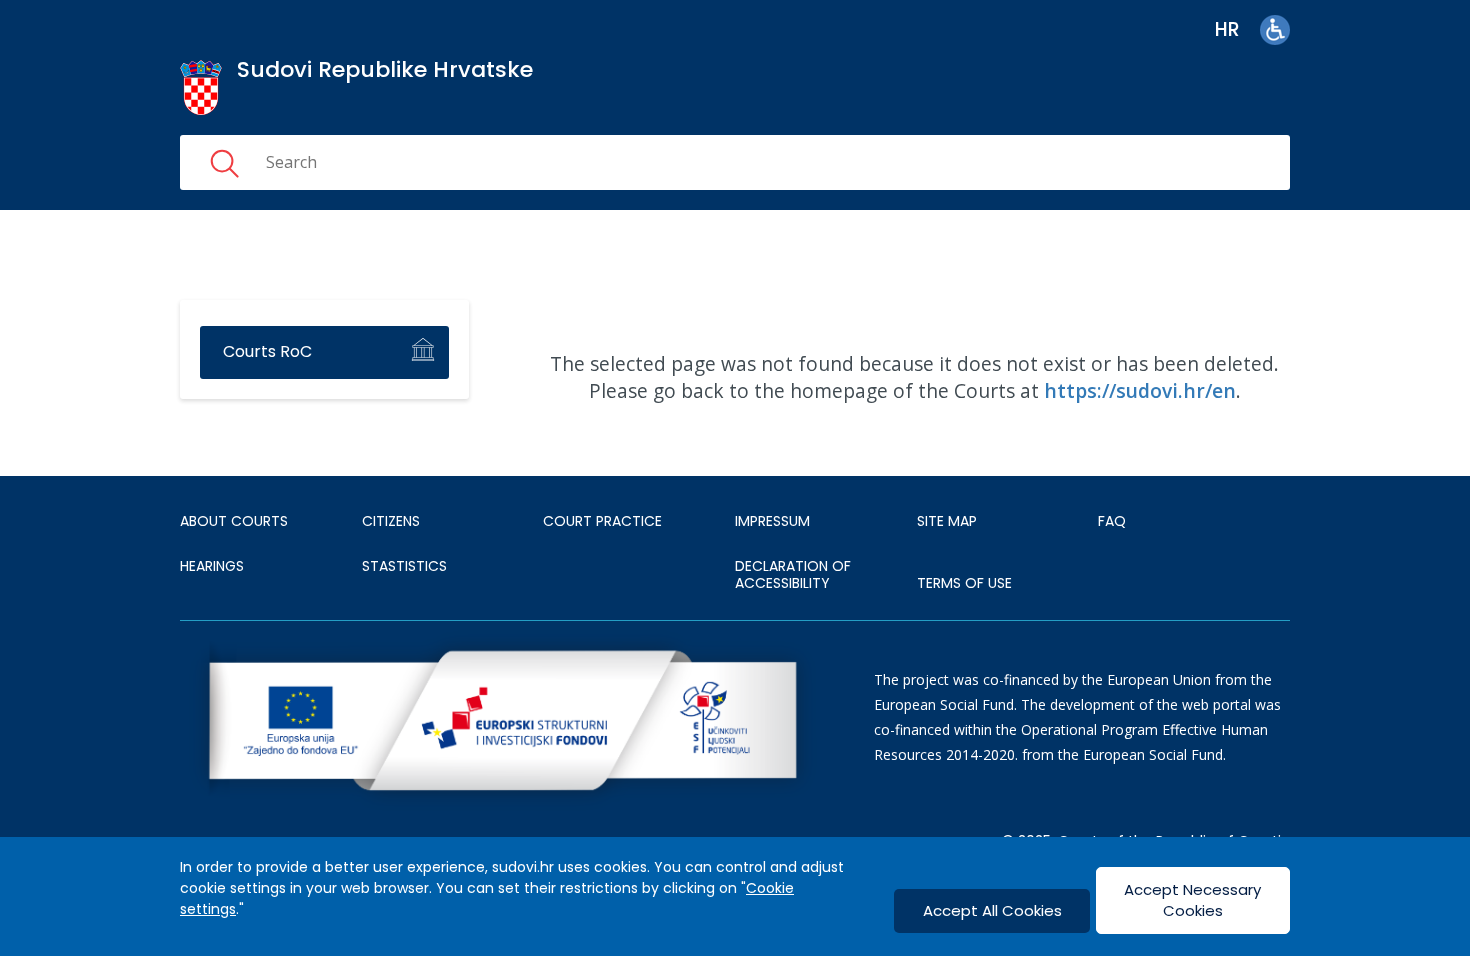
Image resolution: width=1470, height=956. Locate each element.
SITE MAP (947, 521)
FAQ (1112, 521)
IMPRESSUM (772, 521)
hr (1227, 29)
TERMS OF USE (964, 583)
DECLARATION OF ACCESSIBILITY (793, 575)
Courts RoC (267, 351)
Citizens (391, 521)
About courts (234, 521)
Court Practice (602, 521)
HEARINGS (212, 566)
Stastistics (404, 566)
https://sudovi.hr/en (1140, 390)
